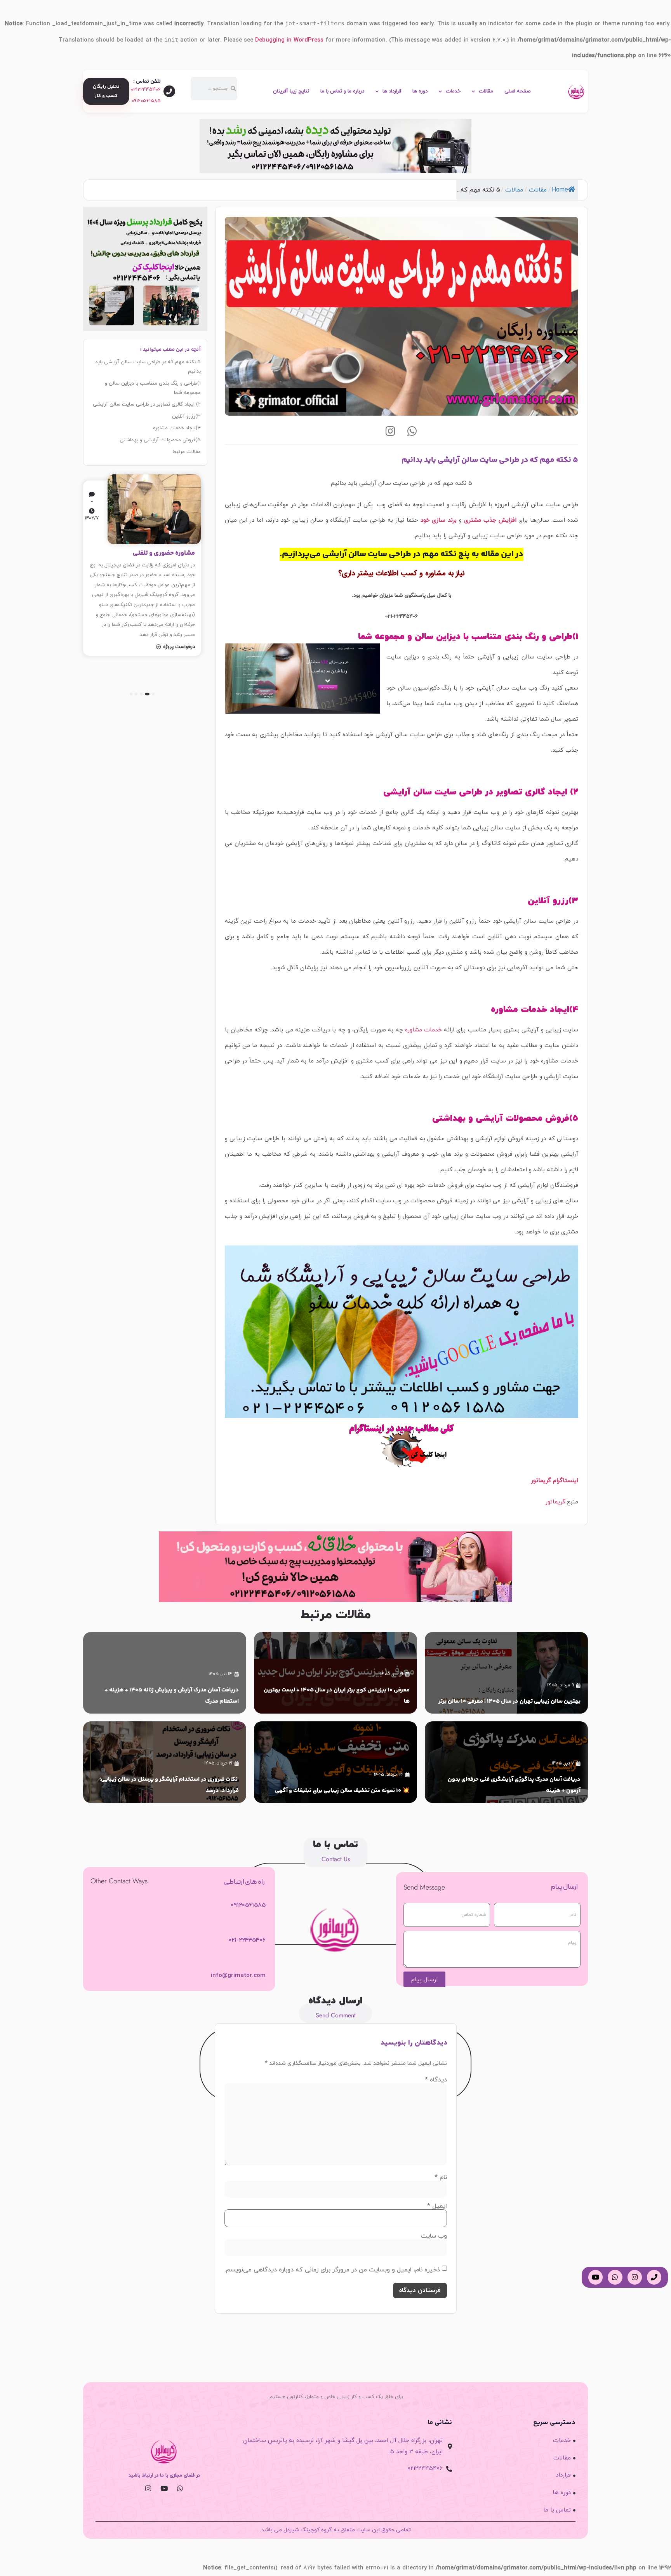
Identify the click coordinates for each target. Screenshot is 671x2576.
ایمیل (437, 2206)
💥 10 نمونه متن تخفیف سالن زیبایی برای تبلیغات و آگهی (342, 1791)
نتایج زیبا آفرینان (291, 91)
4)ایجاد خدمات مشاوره (177, 428)
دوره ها (420, 91)
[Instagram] (391, 431)
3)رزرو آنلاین (186, 416)
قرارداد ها (392, 91)
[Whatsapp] (412, 431)
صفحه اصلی (517, 91)
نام (441, 2177)
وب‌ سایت (434, 2236)
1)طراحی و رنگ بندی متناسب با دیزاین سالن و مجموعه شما (153, 388)
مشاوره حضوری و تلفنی (164, 553)
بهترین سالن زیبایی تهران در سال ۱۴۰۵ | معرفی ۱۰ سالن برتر (509, 1701)
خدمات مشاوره (423, 1030)
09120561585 (146, 101)
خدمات (453, 91)
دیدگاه (436, 2080)
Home (560, 190)
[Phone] (654, 2277)
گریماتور (555, 1502)
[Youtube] (164, 2488)
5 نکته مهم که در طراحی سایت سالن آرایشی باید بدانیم (148, 367)
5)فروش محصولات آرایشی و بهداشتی (160, 440)
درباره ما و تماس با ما (342, 91)
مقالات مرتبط (187, 452)
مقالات (486, 91)
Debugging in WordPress (289, 40)
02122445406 (146, 90)
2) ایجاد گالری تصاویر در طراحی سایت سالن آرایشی (147, 404)
